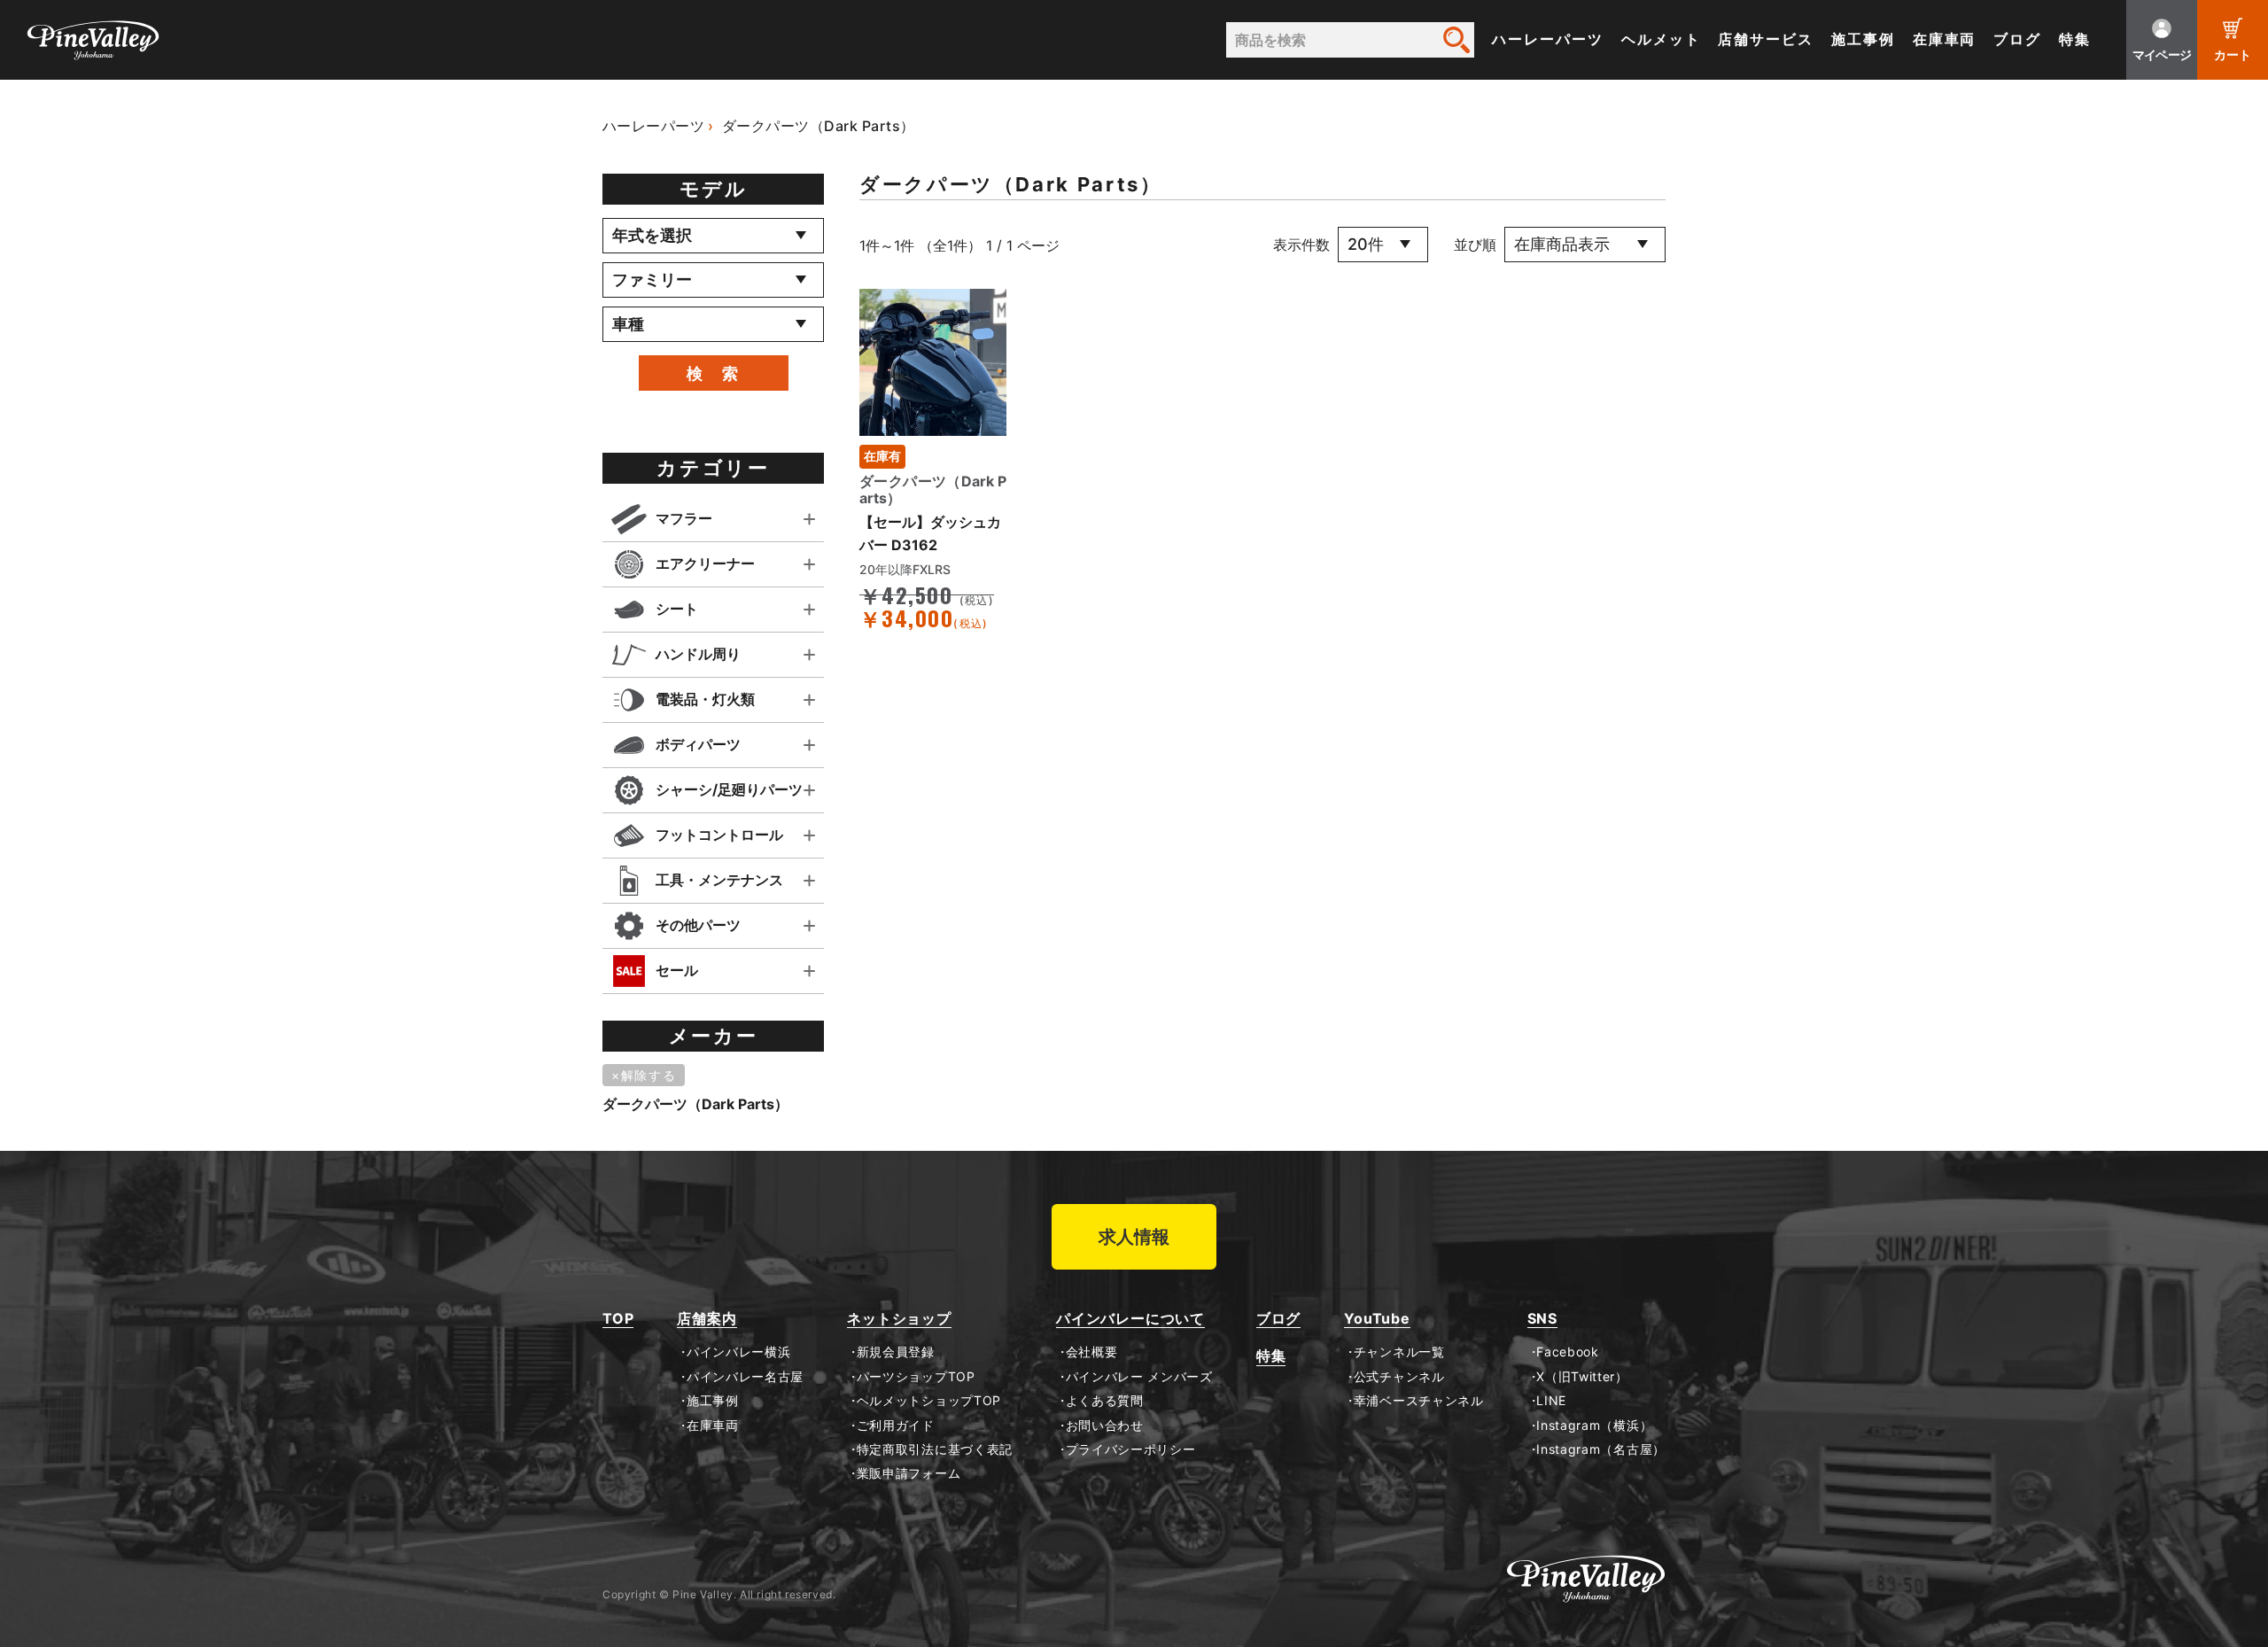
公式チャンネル (1399, 1377)
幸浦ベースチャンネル (1419, 1401)
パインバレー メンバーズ (1139, 1377)
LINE (1551, 1401)
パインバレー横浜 (738, 1352)
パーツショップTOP (916, 1377)
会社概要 (1091, 1352)
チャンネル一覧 (1399, 1352)
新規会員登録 (896, 1352)
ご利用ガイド (896, 1426)
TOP (618, 1319)
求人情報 (1134, 1237)
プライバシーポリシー (1131, 1449)
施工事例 (1863, 39)
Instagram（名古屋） (1601, 1449)
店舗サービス (1766, 39)
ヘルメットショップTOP (929, 1401)
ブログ (2017, 39)
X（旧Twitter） (1582, 1377)
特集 (2075, 39)
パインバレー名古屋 (745, 1377)
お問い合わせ (1105, 1426)
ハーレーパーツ (1547, 39)
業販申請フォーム (909, 1473)
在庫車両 (1945, 39)
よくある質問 (1105, 1401)
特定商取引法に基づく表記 (935, 1449)
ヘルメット (1661, 39)
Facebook (1568, 1352)
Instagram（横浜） (1594, 1426)
